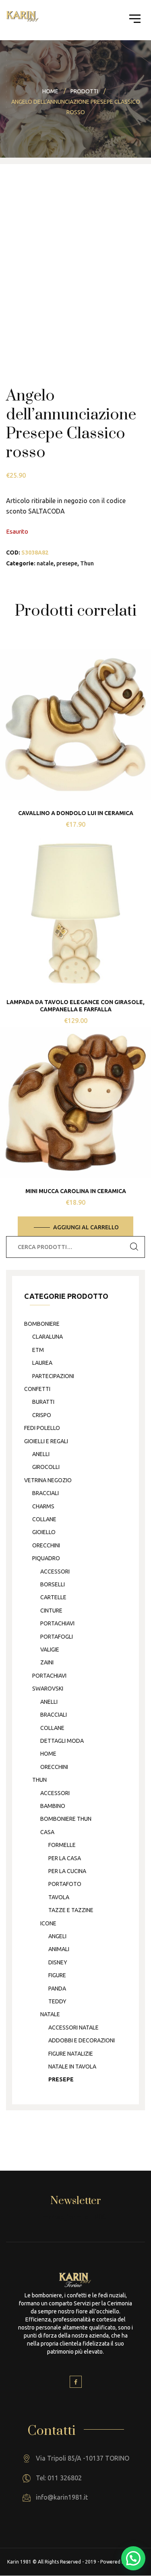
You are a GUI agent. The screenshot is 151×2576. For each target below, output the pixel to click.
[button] (133, 2558)
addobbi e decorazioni (82, 2040)
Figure (57, 1975)
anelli (41, 1454)
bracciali (46, 1493)
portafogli (57, 1637)
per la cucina (67, 1871)
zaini (47, 1662)
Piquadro (46, 1558)
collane (44, 1519)
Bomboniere (42, 1324)
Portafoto (65, 1884)
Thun (87, 563)
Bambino (53, 1806)
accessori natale (73, 2028)
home (48, 1754)
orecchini (46, 1545)
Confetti (37, 1389)
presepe (67, 563)
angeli (57, 1936)
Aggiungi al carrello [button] (86, 1227)
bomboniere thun (66, 1819)
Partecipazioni (53, 1376)
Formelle (62, 1845)
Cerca (134, 1247)
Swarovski (48, 1689)
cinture (51, 1611)
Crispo (42, 1415)
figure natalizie (71, 2054)
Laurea (42, 1363)
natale (45, 563)
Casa (47, 1832)
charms (43, 1506)
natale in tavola (72, 2067)
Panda (57, 1988)
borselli (53, 1584)
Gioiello (44, 1532)
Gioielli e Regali (46, 1441)
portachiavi (57, 1623)
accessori (55, 1571)
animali (59, 1949)
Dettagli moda (62, 1741)
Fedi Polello (42, 1428)
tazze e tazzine (71, 1910)
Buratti (43, 1402)
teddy (57, 2001)
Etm (38, 1350)
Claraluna (48, 1337)
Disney (58, 1962)
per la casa (65, 1858)
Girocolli (46, 1467)
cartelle (53, 1597)
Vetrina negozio (48, 1480)
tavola (59, 1897)
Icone (48, 1923)
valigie (50, 1650)
